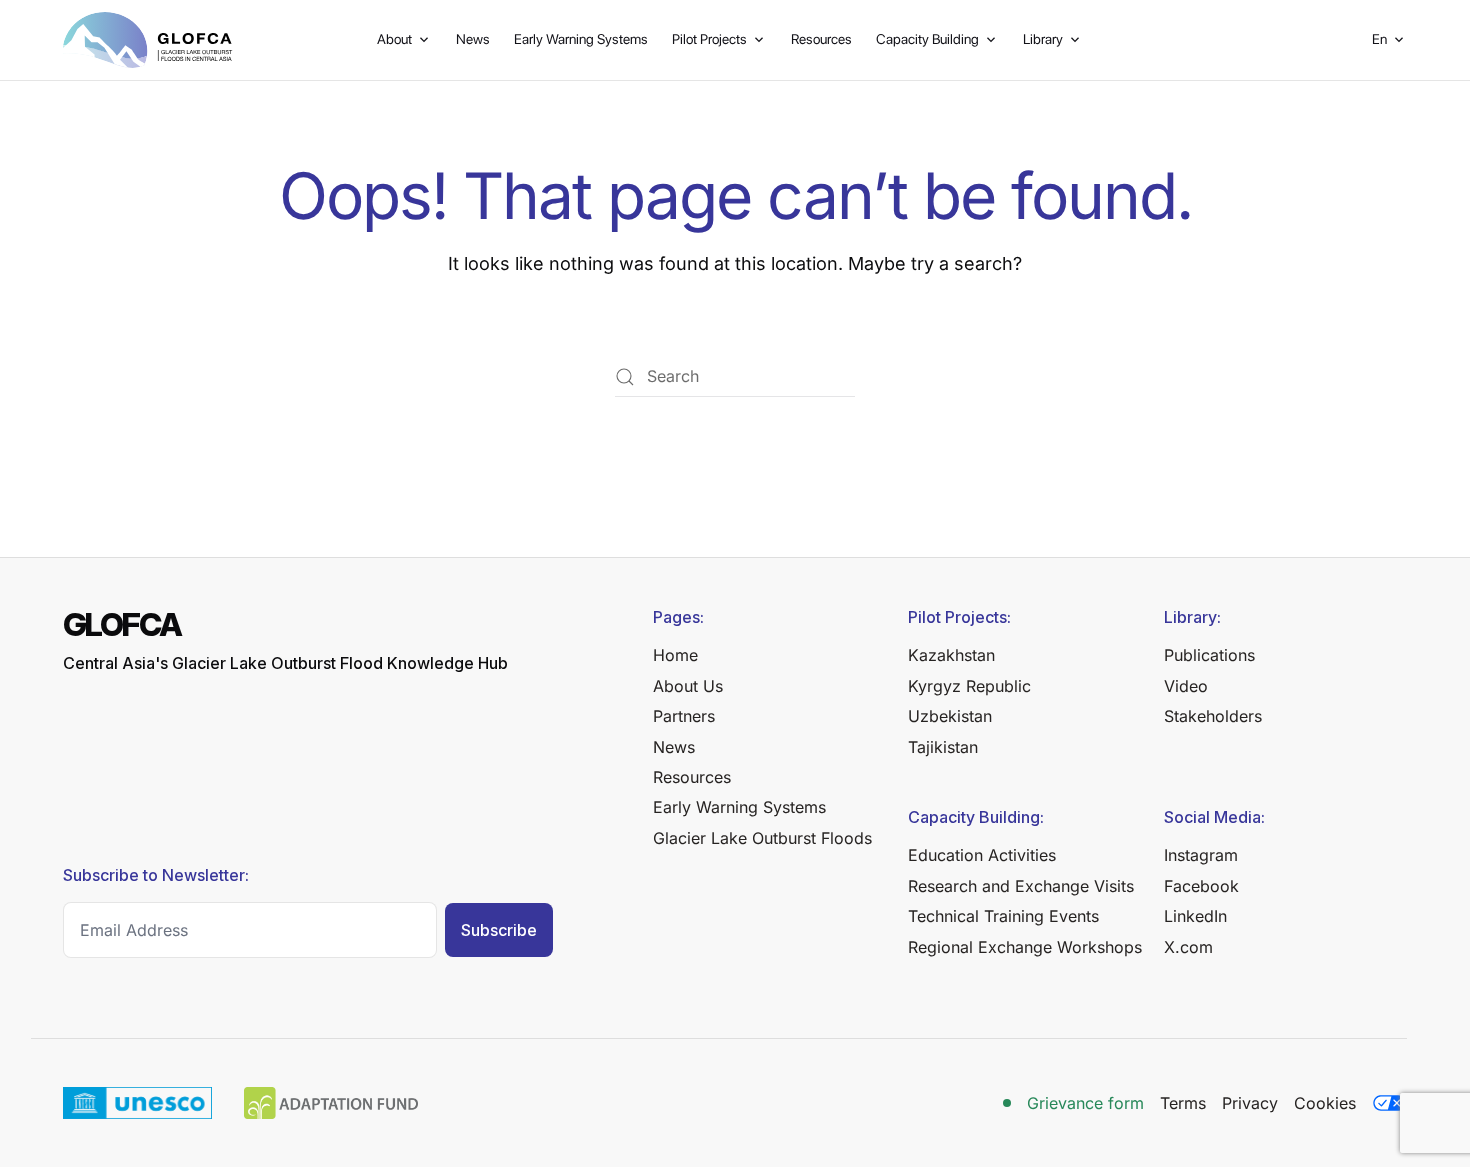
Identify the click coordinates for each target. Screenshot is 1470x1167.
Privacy (1250, 1103)
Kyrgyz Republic (969, 686)
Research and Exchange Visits (1021, 886)
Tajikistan (943, 747)
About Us (688, 686)
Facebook (1201, 886)
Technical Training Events (1003, 916)
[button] (1389, 40)
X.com (1188, 947)
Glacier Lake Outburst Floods (762, 838)
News (473, 39)
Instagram (1201, 855)
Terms (1183, 1103)
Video (1186, 686)
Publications (1209, 655)
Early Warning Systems (581, 39)
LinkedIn (1195, 916)
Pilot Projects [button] (709, 39)
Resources (821, 39)
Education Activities (982, 855)
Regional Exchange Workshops (1025, 947)
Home (675, 655)
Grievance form (1085, 1103)
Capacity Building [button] (927, 39)
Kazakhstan (951, 655)
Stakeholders (1213, 716)
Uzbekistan (950, 716)
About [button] (394, 39)
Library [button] (1043, 39)
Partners (684, 716)
